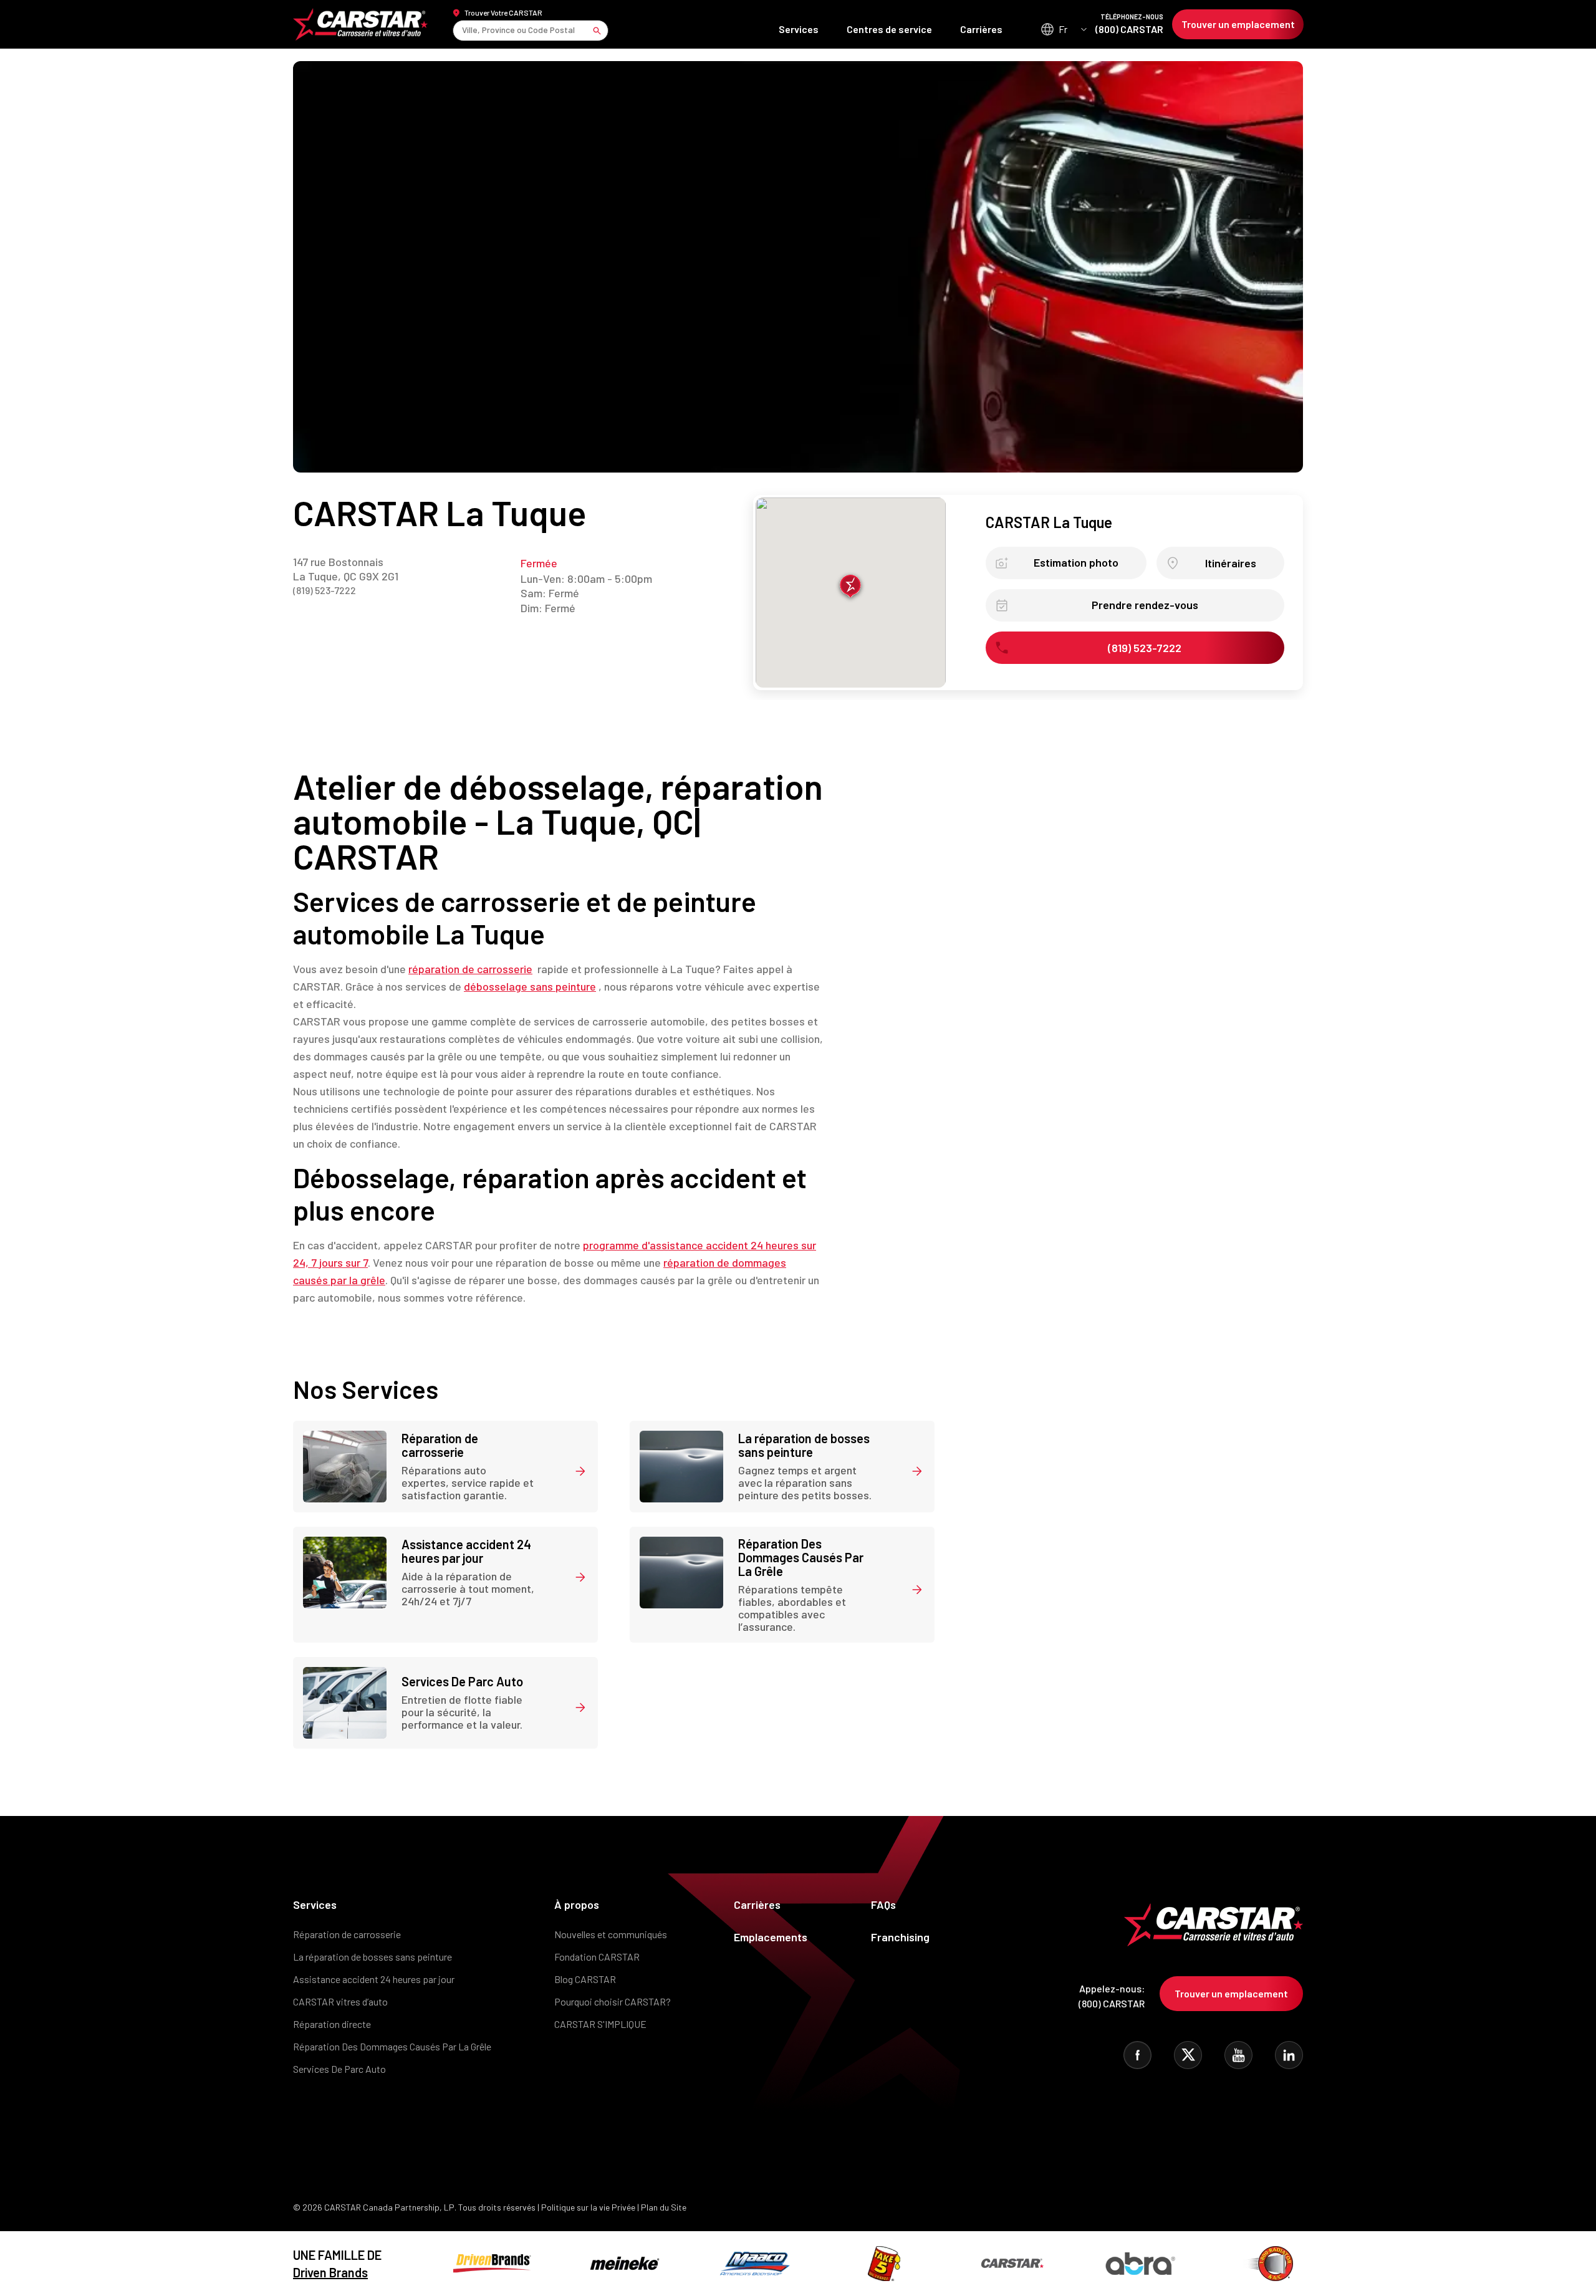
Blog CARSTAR (585, 1979)
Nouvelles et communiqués (611, 1934)
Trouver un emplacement (1238, 24)
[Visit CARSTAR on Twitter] (1188, 2055)
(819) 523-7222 (324, 590)
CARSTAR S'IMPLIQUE (600, 2024)
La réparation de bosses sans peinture (373, 1957)
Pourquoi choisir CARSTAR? (613, 2001)
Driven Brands (330, 2272)
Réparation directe (332, 2024)
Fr (1063, 29)
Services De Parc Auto (339, 2069)
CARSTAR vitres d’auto (340, 2001)
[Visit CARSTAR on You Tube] (1238, 2055)
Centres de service (889, 29)
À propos (577, 1905)
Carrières (981, 29)
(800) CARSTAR (1129, 24)
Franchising (900, 1937)
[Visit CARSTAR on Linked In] (1289, 2055)
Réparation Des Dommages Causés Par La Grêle (392, 2046)
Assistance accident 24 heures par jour (374, 1979)
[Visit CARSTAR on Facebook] (1137, 2055)
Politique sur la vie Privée (588, 2207)
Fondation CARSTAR (597, 1957)
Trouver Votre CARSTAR (503, 12)
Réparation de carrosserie (347, 1934)
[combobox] (463, 30)
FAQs (883, 1905)
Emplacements (771, 1937)
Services (799, 29)
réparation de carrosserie (470, 969)
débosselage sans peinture (530, 986)
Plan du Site (664, 2207)
